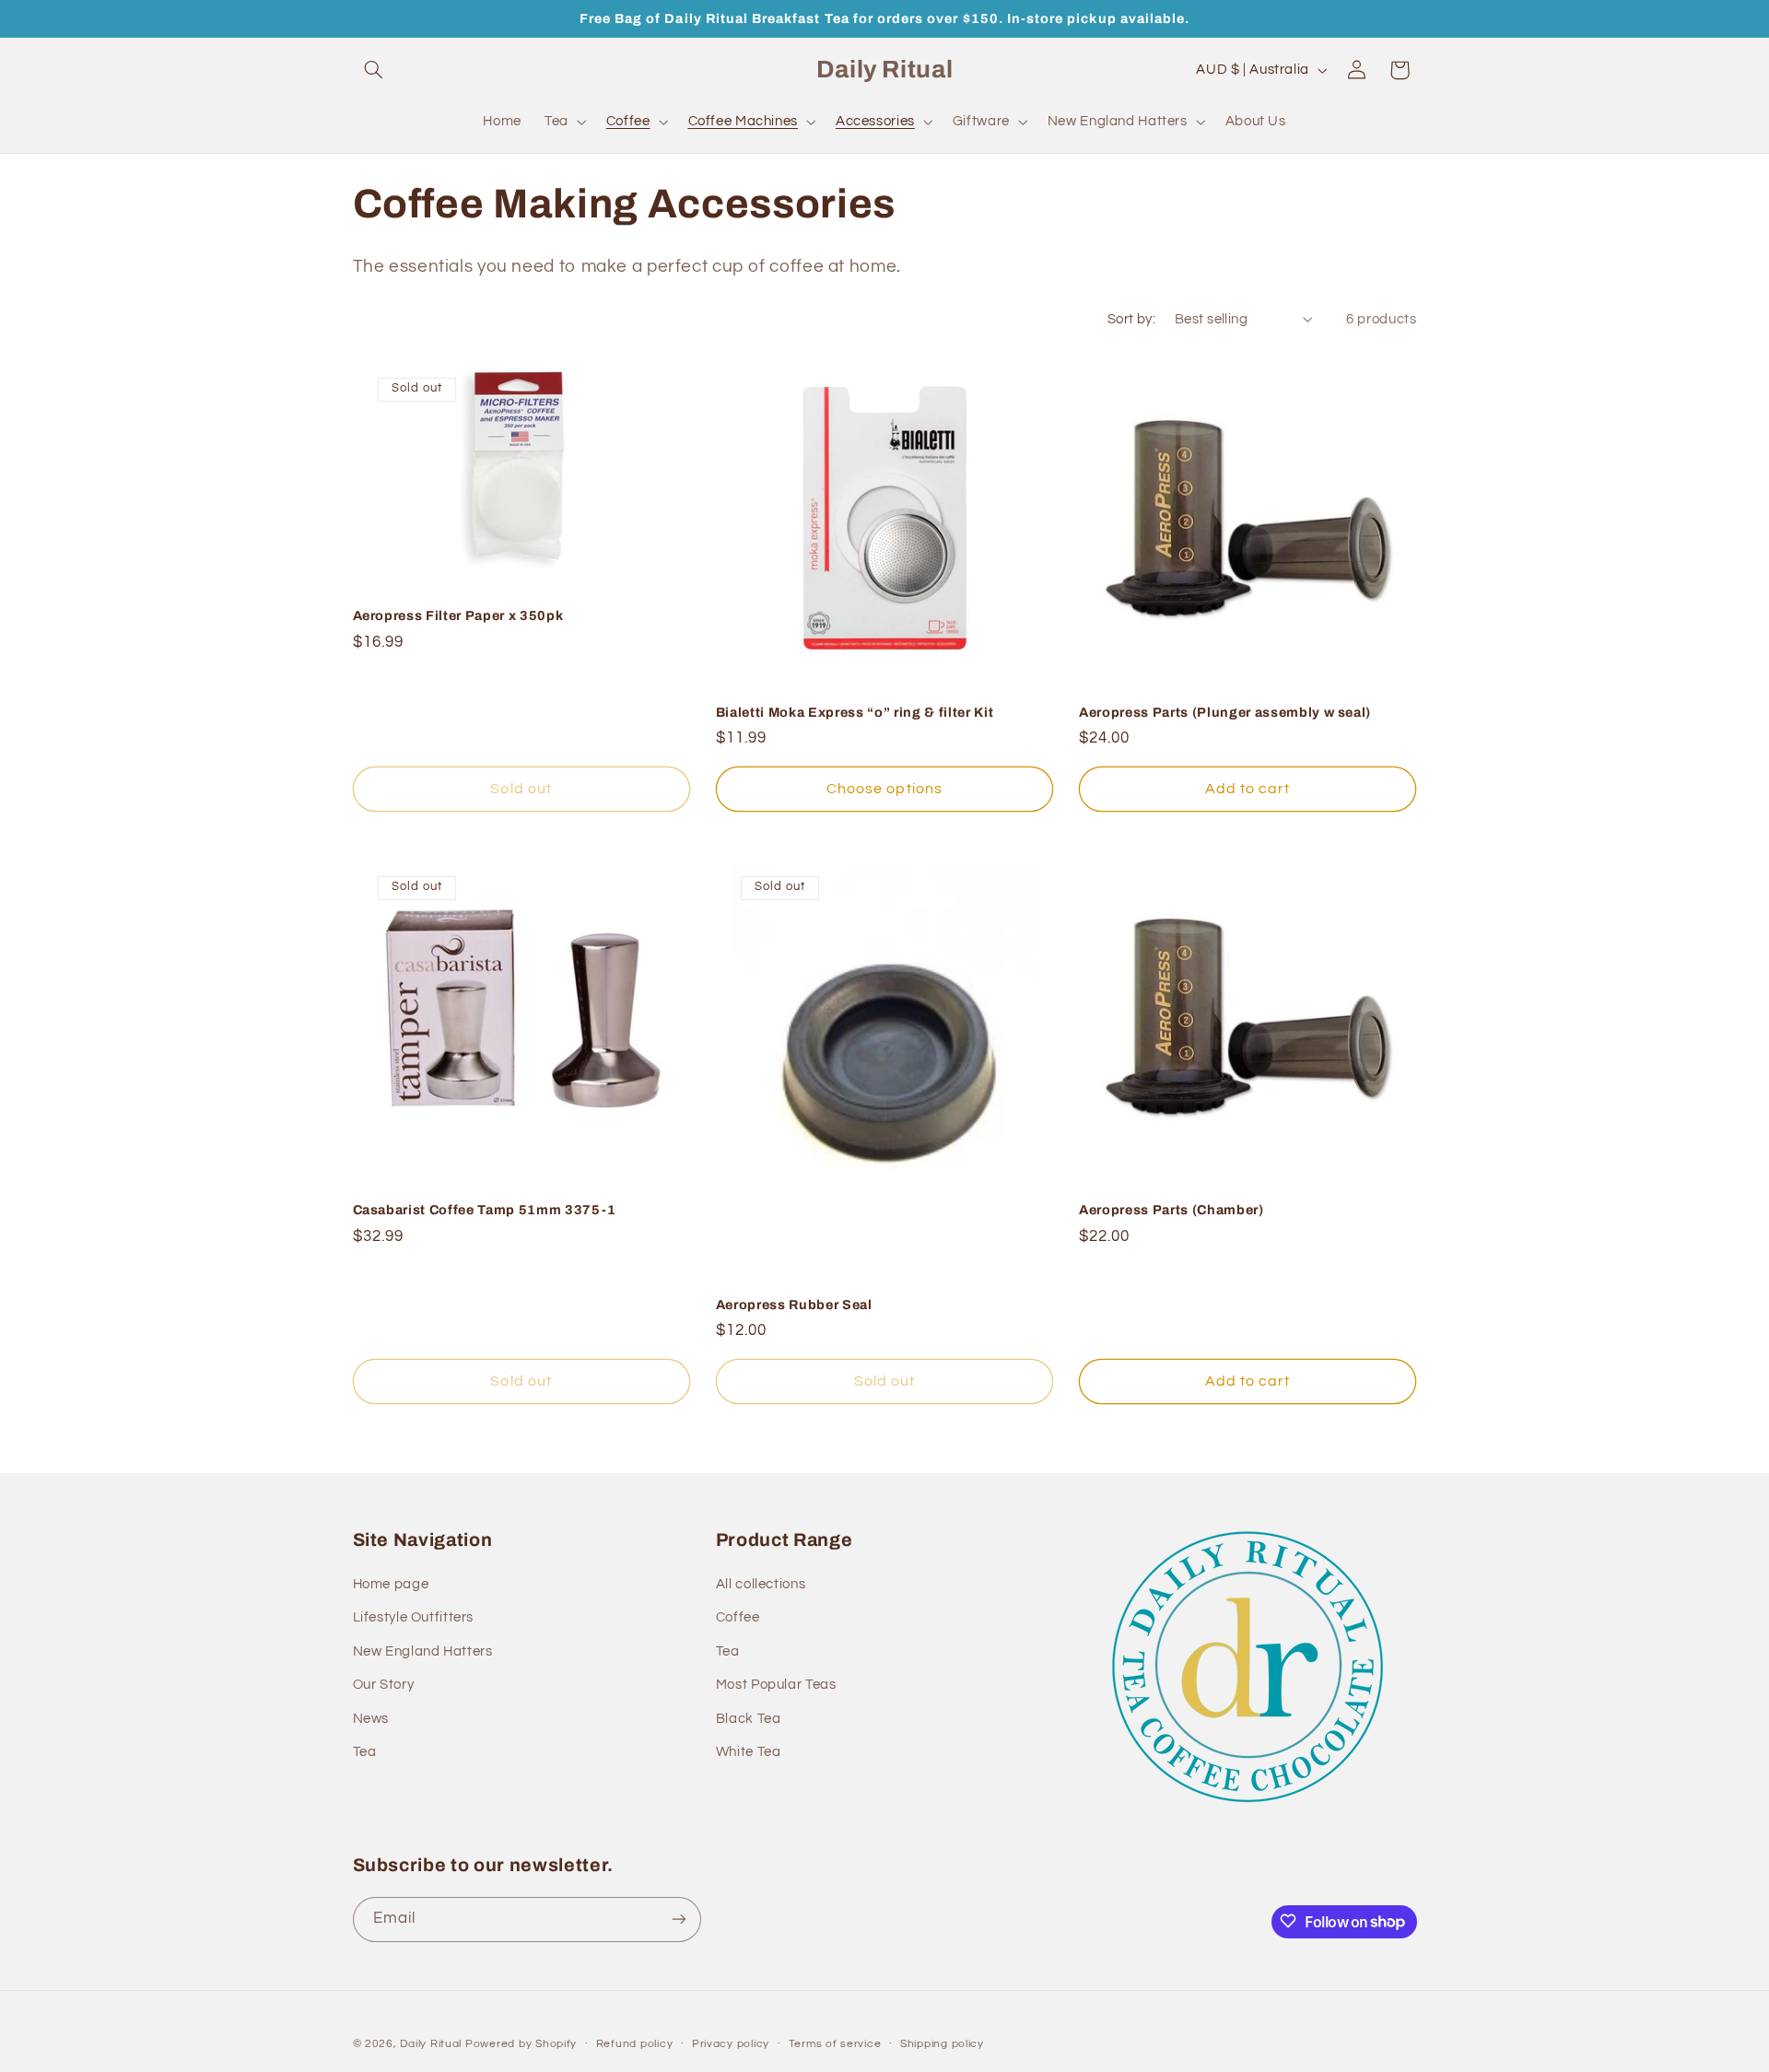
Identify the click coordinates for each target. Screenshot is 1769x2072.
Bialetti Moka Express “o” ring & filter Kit (855, 712)
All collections (761, 1585)
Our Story (384, 1686)
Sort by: (1131, 319)
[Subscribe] (678, 1919)
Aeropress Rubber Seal (794, 1305)
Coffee (738, 1618)
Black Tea (749, 1719)
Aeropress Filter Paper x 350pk (458, 615)
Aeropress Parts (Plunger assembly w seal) (1225, 712)
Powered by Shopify (521, 2043)
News (371, 1719)
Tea (365, 1752)
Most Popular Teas (776, 1686)
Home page (391, 1585)
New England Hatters (423, 1651)
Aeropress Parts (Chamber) (1172, 1210)
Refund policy (635, 2044)
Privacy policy (731, 2044)
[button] (374, 70)
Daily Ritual (433, 2043)
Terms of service (835, 2044)
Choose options (884, 789)
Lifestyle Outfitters (414, 1618)
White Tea (749, 1752)
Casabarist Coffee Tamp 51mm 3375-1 (485, 1210)
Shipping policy (942, 2044)
